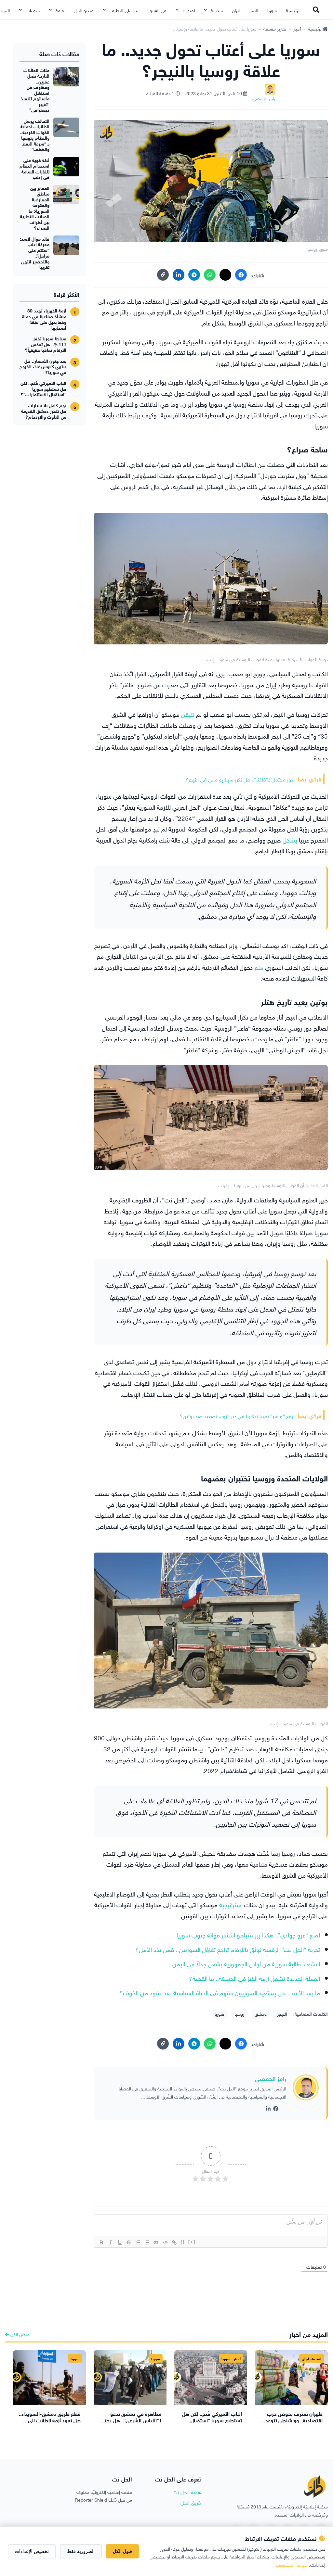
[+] (192, 2242)
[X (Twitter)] (225, 275)
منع (258, 967)
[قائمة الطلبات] (138, 2242)
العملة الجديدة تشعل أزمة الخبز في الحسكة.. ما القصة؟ (254, 1978)
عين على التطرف (125, 10)
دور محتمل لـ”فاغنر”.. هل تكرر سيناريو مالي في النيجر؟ (239, 779)
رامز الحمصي (271, 2078)
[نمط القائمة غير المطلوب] (147, 2242)
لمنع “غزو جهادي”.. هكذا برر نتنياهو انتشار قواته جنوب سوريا (248, 1934)
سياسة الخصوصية (291, 2564)
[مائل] (111, 2242)
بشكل (289, 839)
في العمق (158, 10)
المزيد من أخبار (309, 2334)
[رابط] (174, 2242)
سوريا (272, 10)
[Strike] (129, 2242)
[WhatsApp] (210, 275)
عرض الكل (19, 2334)
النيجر (282, 2013)
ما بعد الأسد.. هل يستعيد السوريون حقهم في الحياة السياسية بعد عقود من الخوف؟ (220, 1992)
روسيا (239, 2013)
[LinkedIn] (179, 275)
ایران (236, 10)
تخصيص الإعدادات (32, 2551)
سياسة (217, 10)
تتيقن (187, 714)
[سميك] (101, 2242)
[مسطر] (120, 2242)
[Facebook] (241, 275)
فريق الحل (191, 2502)
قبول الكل (122, 2551)
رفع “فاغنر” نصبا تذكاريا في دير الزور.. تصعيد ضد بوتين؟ (237, 1415)
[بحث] (316, 10)
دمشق (261, 2013)
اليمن (253, 10)
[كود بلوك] (165, 2242)
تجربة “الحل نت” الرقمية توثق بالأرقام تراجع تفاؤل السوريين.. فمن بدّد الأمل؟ (228, 1949)
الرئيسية (293, 10)
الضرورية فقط (81, 2551)
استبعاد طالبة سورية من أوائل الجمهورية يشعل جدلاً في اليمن (246, 1963)
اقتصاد (189, 10)
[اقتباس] (156, 2242)
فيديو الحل (84, 10)
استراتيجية (230, 1904)
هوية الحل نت (187, 2492)
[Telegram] (194, 275)
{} (183, 2242)
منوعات (33, 10)
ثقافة (60, 10)
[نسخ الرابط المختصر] (163, 275)
